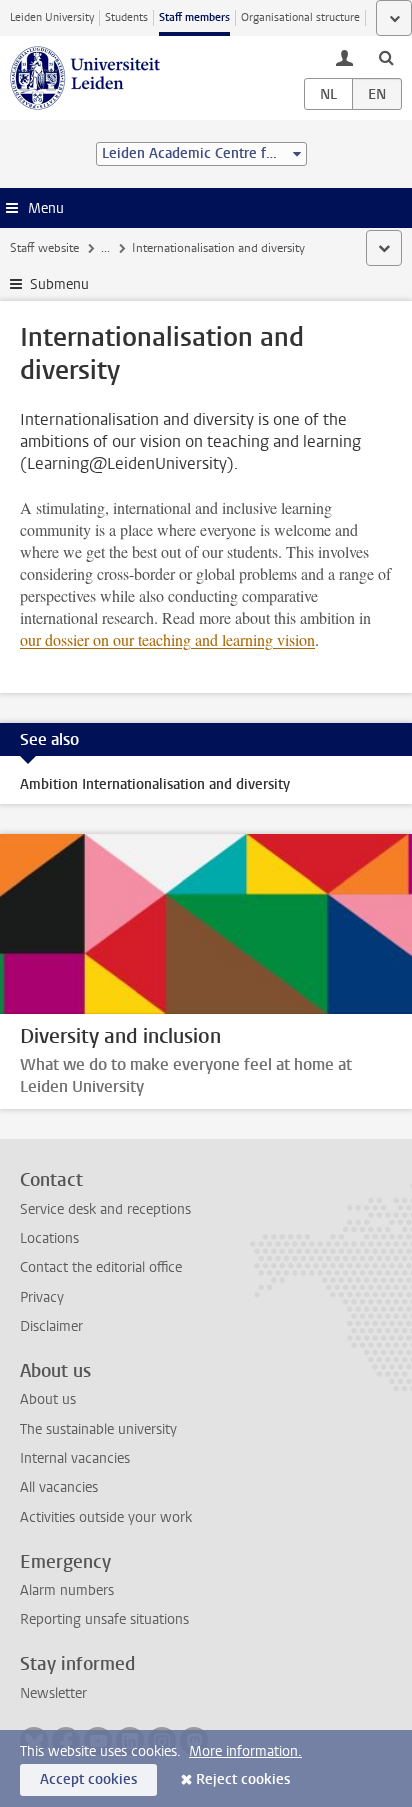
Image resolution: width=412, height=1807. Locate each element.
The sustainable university (98, 1429)
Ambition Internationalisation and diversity (155, 784)
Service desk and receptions (105, 1209)
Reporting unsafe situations (104, 1619)
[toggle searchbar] (386, 57)
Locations (49, 1238)
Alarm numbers (67, 1590)
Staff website (44, 248)
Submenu (59, 284)
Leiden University (52, 17)
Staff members (194, 17)
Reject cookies (243, 1779)
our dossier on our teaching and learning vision (167, 639)
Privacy (42, 1297)
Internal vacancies (75, 1458)
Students (126, 17)
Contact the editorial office (101, 1267)
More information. (245, 1751)
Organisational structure (300, 17)
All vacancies (59, 1487)
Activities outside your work (106, 1517)
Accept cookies (88, 1779)
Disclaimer (51, 1326)
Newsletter (53, 1693)
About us (48, 1399)
